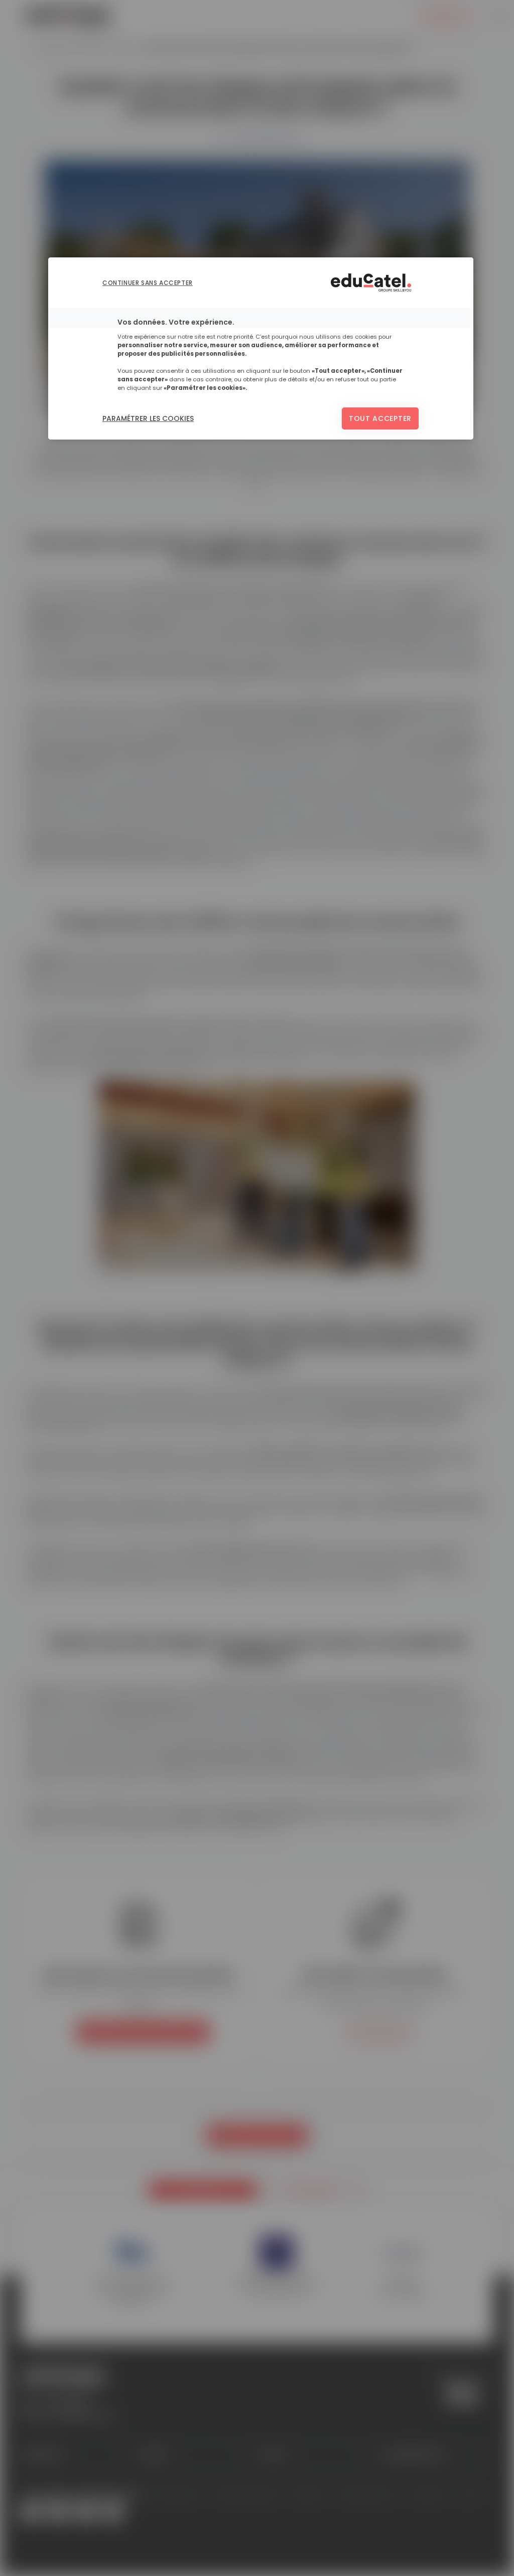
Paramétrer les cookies (148, 418)
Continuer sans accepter (148, 283)
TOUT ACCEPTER (380, 418)
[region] (261, 348)
